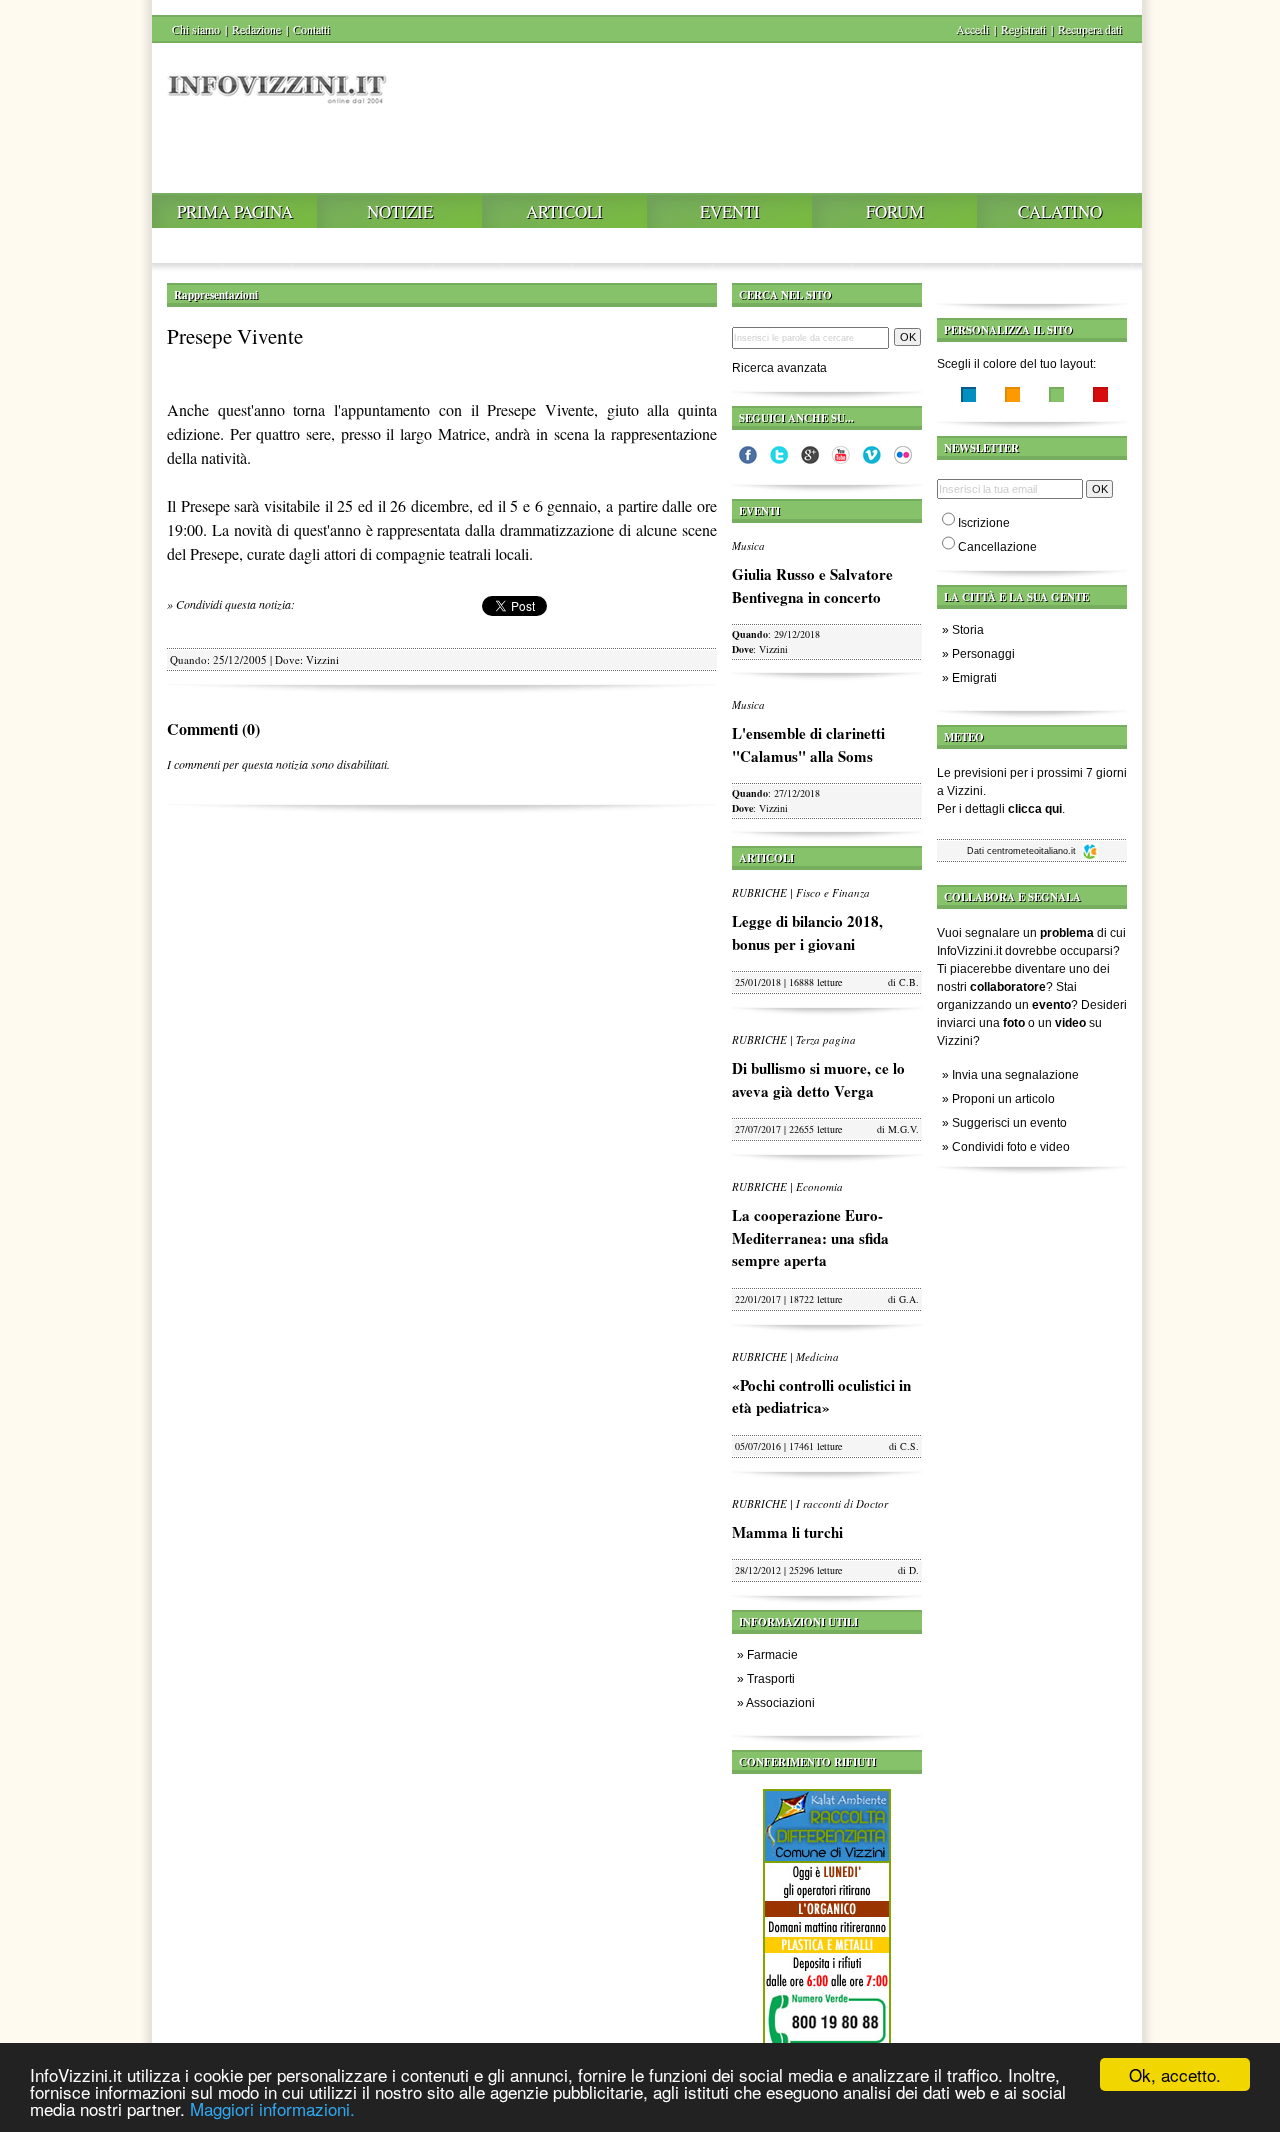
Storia (968, 630)
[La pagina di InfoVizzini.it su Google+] (810, 460)
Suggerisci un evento (1009, 1123)
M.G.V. (903, 1129)
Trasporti (771, 1679)
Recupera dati (1090, 29)
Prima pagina (235, 211)
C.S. (909, 1446)
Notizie (400, 211)
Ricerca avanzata (779, 368)
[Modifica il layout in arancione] (1012, 397)
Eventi (730, 211)
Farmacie (772, 1655)
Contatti (311, 29)
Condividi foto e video (1011, 1147)
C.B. (909, 982)
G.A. (909, 1299)
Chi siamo (196, 29)
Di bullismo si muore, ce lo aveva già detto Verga (818, 1079)
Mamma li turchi (787, 1532)
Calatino (1060, 211)
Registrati (1023, 29)
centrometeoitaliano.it (1033, 851)
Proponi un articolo (1003, 1099)
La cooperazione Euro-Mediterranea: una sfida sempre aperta (810, 1237)
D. (914, 1570)
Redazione (256, 29)
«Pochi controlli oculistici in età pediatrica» (821, 1396)
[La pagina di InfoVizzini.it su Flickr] (903, 460)
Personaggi (983, 654)
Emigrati (974, 678)
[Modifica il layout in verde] (1056, 397)
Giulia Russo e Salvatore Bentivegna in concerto (812, 585)
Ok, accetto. (1175, 2074)
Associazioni (780, 1703)
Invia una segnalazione (1015, 1075)
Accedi (972, 29)
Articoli (564, 211)
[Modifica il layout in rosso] (1100, 397)
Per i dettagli (999, 809)
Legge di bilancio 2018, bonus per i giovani (807, 932)
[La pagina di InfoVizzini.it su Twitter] (779, 460)
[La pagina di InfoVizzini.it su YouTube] (841, 460)
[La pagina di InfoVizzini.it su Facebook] (748, 460)
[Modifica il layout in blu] (968, 397)
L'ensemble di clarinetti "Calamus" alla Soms (808, 744)
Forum (895, 211)
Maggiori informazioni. (272, 2108)
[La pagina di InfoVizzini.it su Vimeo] (872, 460)
